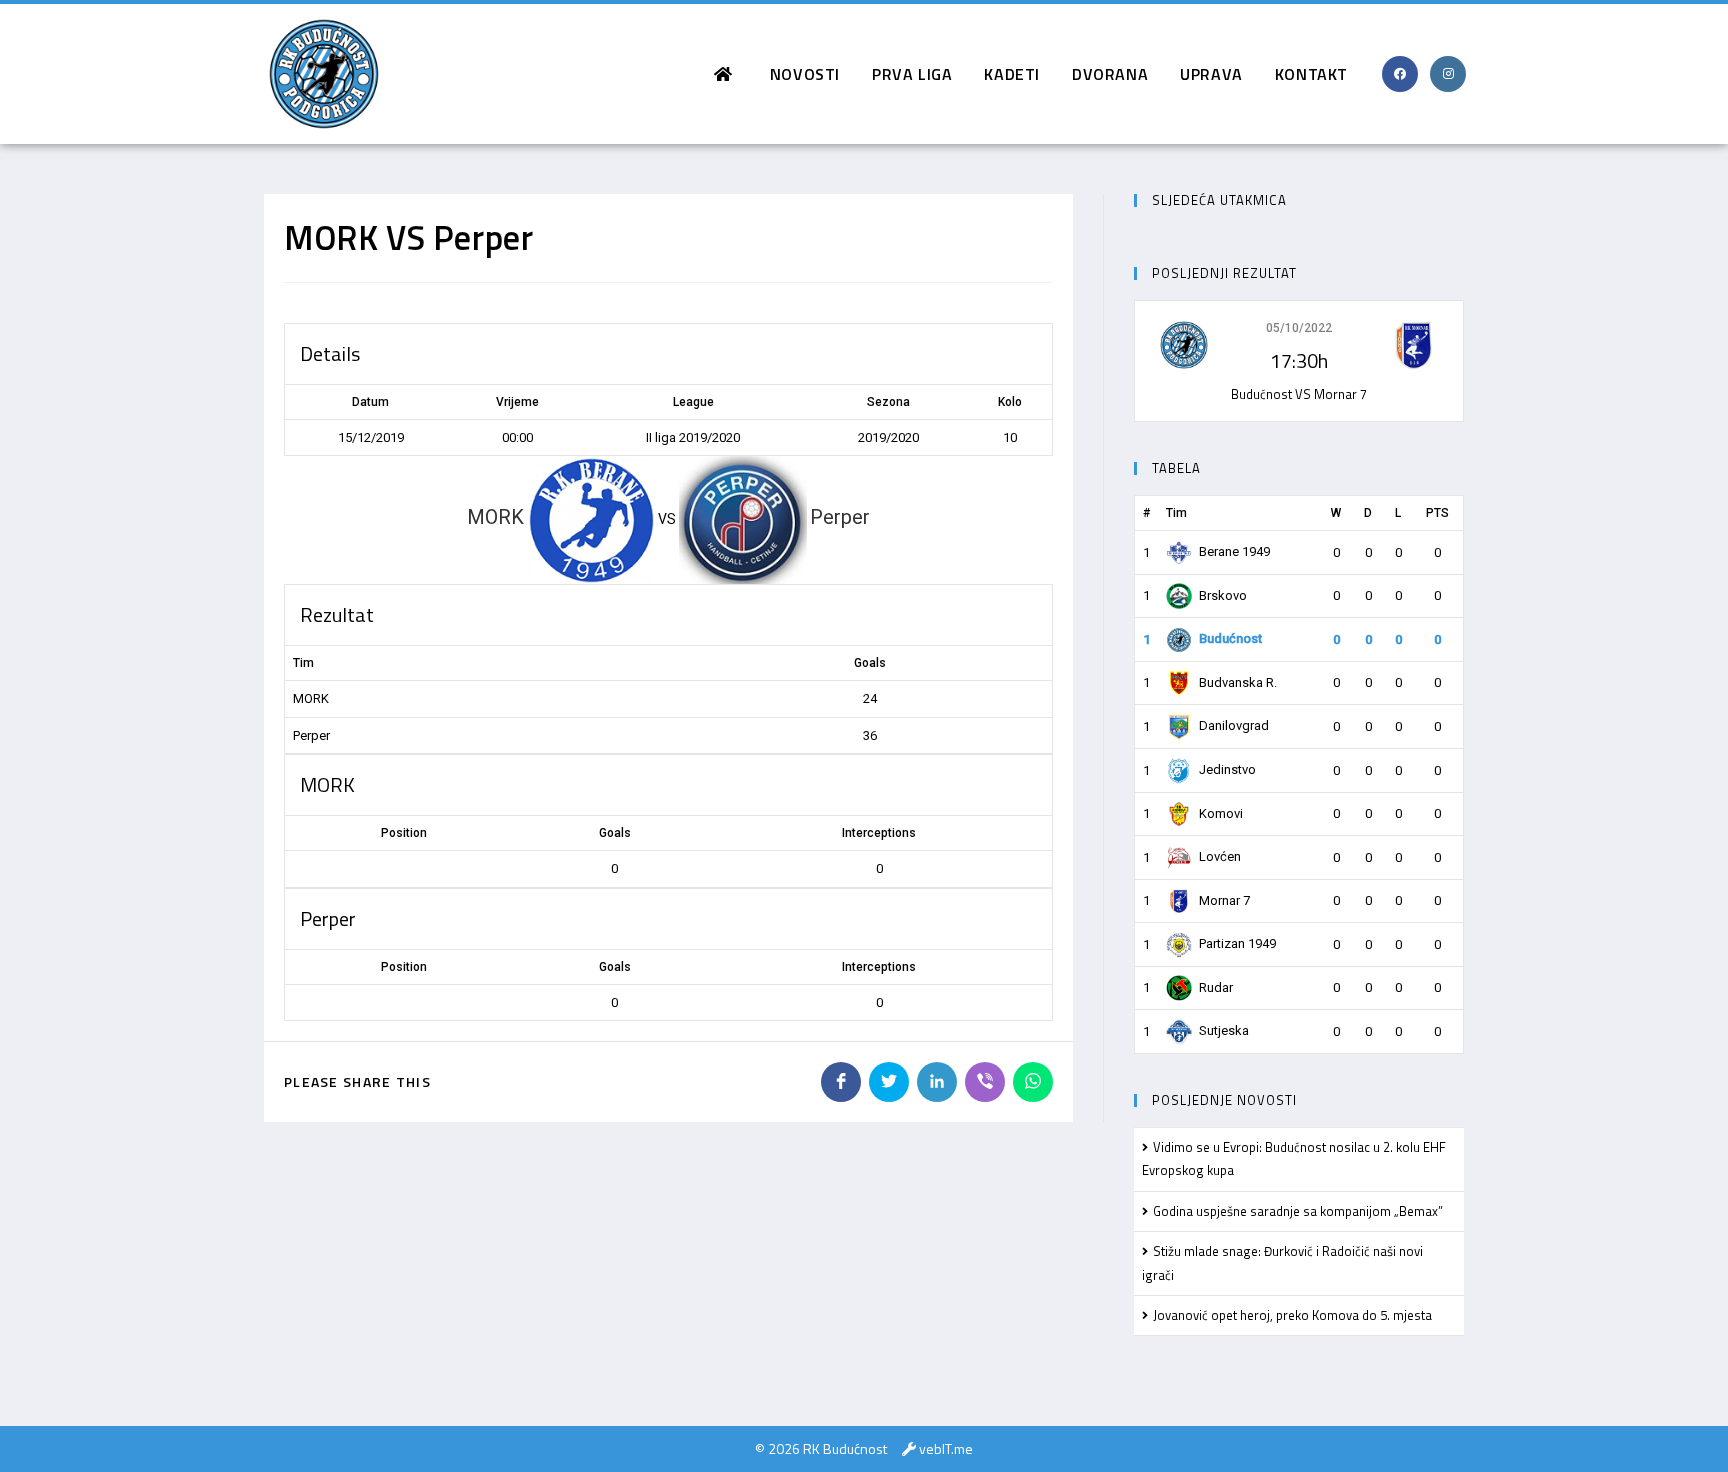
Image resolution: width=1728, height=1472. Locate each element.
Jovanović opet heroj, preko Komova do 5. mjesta (1292, 1315)
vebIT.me (946, 1448)
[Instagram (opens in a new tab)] (1448, 74)
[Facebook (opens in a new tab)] (1400, 74)
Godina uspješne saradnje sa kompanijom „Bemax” (1298, 1211)
